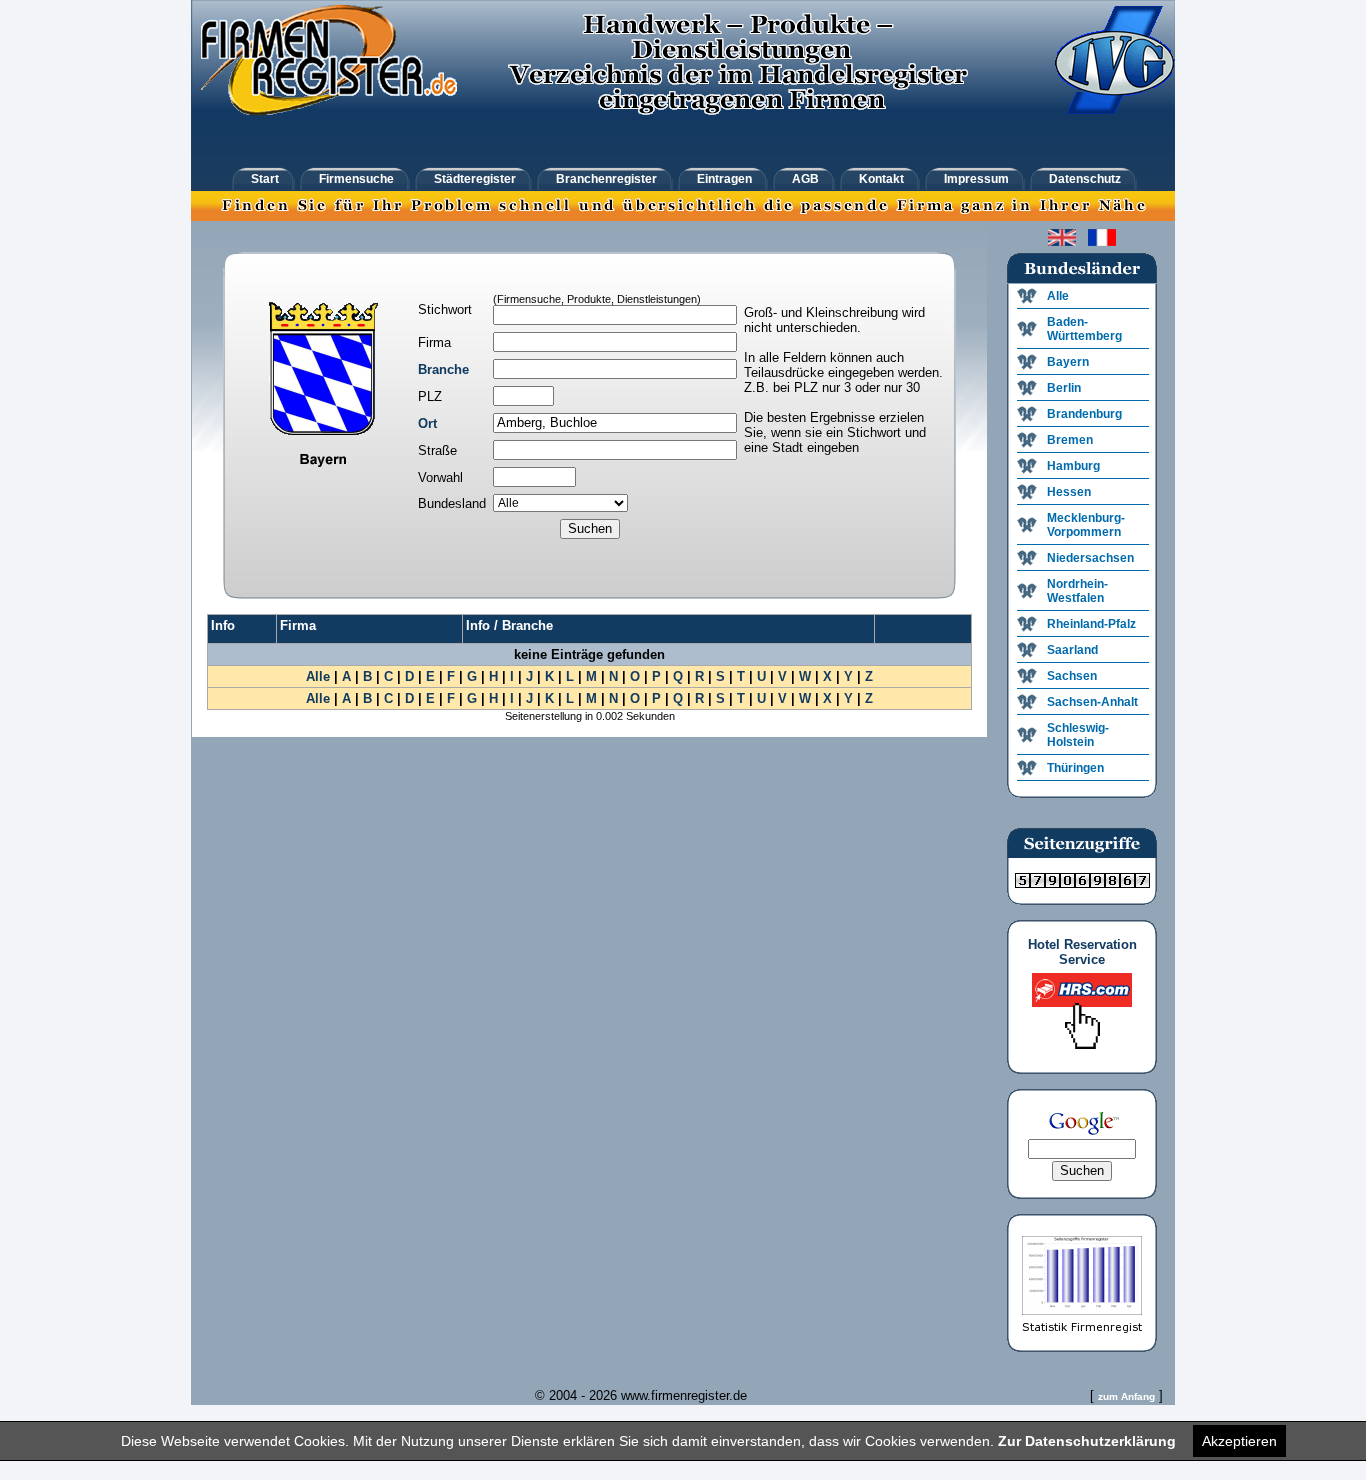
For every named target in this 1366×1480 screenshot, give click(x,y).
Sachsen (1072, 676)
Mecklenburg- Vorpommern (1086, 525)
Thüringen (1075, 768)
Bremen (1070, 440)
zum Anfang (1126, 1396)
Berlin (1064, 388)
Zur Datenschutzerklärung (1087, 1441)
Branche (443, 369)
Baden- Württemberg (1084, 329)
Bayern (1068, 362)
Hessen (1069, 492)
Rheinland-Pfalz (1091, 624)
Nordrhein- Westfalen (1077, 591)
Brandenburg (1084, 414)
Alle (318, 676)
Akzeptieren (1239, 1441)
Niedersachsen (1090, 558)
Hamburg (1073, 466)
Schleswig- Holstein (1078, 735)
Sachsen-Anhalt (1092, 702)
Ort (427, 423)
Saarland (1072, 650)
